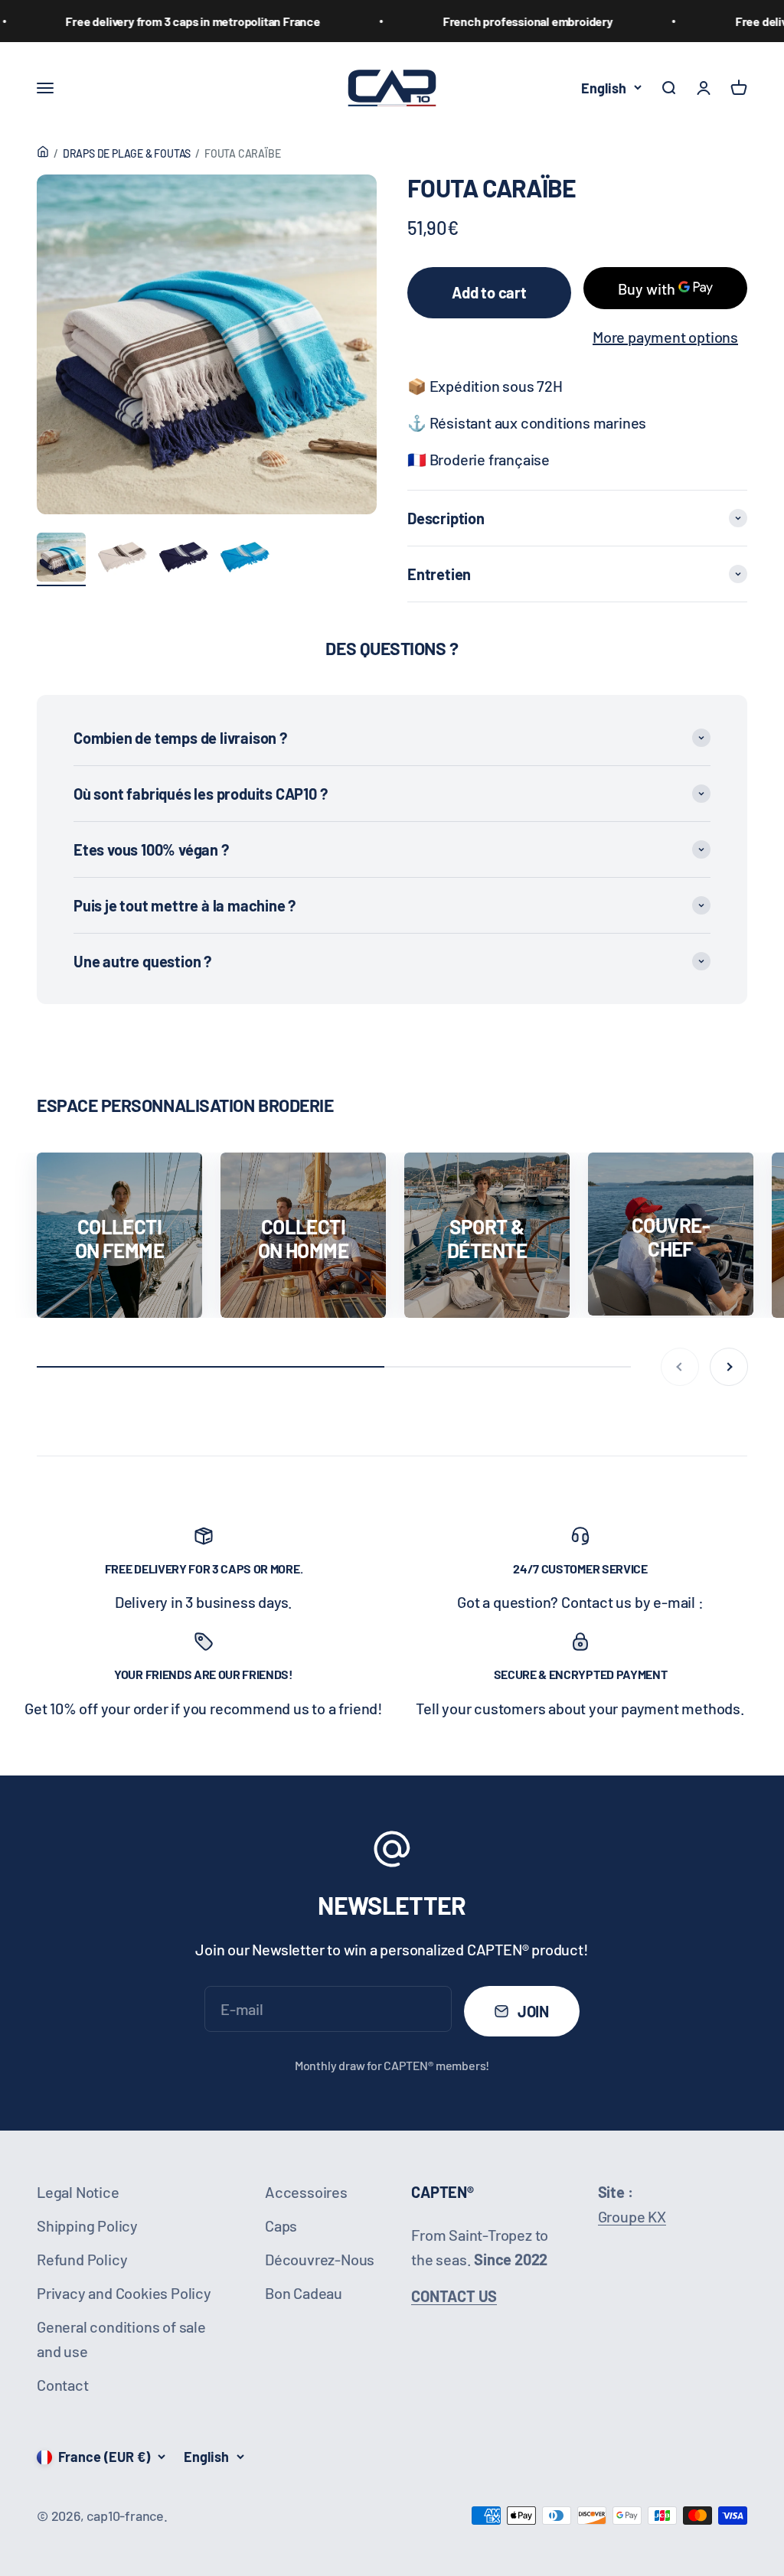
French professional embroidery (485, 21)
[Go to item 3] (184, 559)
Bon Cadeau (304, 2293)
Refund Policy (82, 2259)
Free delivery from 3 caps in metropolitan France (150, 21)
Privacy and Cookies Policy (124, 2293)
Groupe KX (632, 2216)
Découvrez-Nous (320, 2259)
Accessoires (306, 2192)
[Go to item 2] (122, 559)
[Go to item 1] (61, 559)
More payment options (665, 337)
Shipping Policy (87, 2225)
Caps (281, 2225)
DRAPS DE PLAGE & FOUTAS (127, 153)
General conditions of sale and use (121, 2339)
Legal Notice (78, 2192)
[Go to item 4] (245, 559)
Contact (63, 2385)
